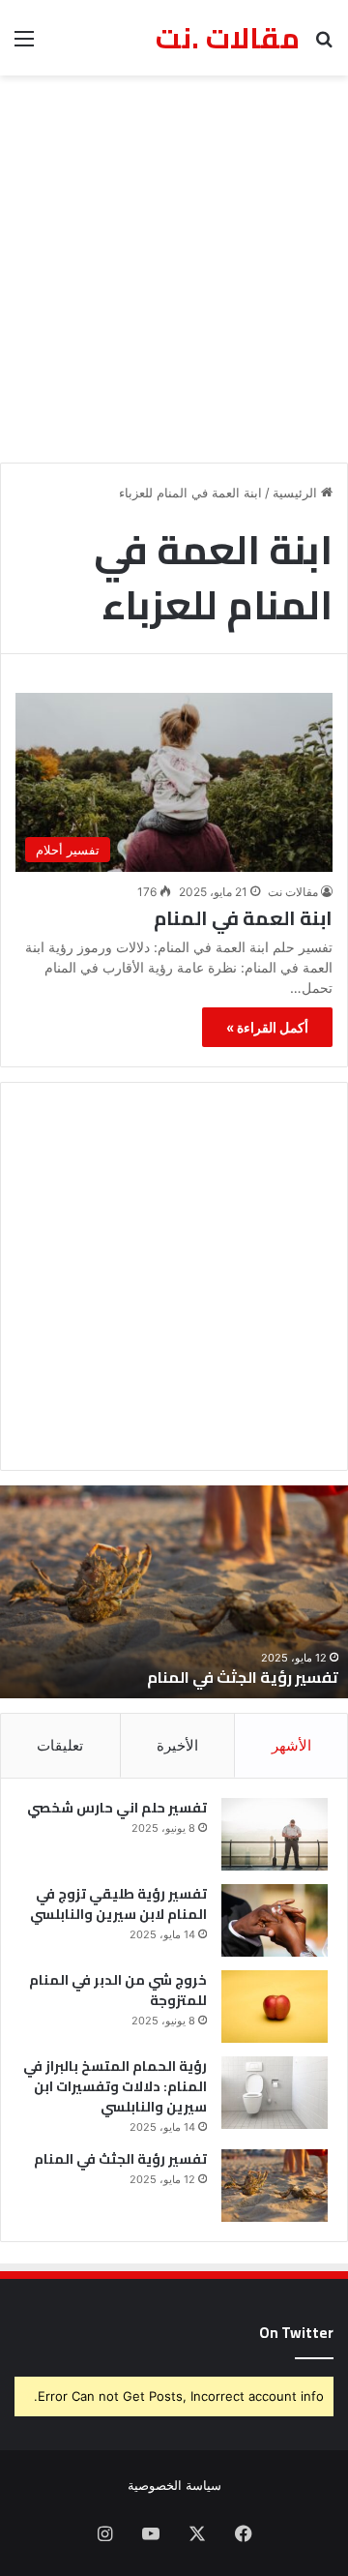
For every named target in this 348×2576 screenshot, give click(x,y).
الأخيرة (177, 1745)
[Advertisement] (174, 269)
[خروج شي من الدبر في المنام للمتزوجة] (275, 2007)
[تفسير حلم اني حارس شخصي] (275, 1834)
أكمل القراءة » (267, 1027)
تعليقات (60, 1745)
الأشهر (291, 1745)
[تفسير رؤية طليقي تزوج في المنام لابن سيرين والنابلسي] (275, 1920)
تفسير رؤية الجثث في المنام (120, 2159)
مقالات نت (293, 892)
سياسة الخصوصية (174, 2485)
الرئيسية (297, 493)
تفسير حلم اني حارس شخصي (117, 1808)
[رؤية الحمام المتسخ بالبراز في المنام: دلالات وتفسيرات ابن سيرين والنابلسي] (275, 2093)
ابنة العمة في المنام (243, 918)
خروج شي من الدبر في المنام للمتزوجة (118, 1990)
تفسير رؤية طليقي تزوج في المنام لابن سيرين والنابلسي (118, 1904)
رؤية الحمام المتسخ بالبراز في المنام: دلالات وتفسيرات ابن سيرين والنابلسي (115, 2086)
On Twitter (296, 2333)
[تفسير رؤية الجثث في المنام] (275, 2186)
